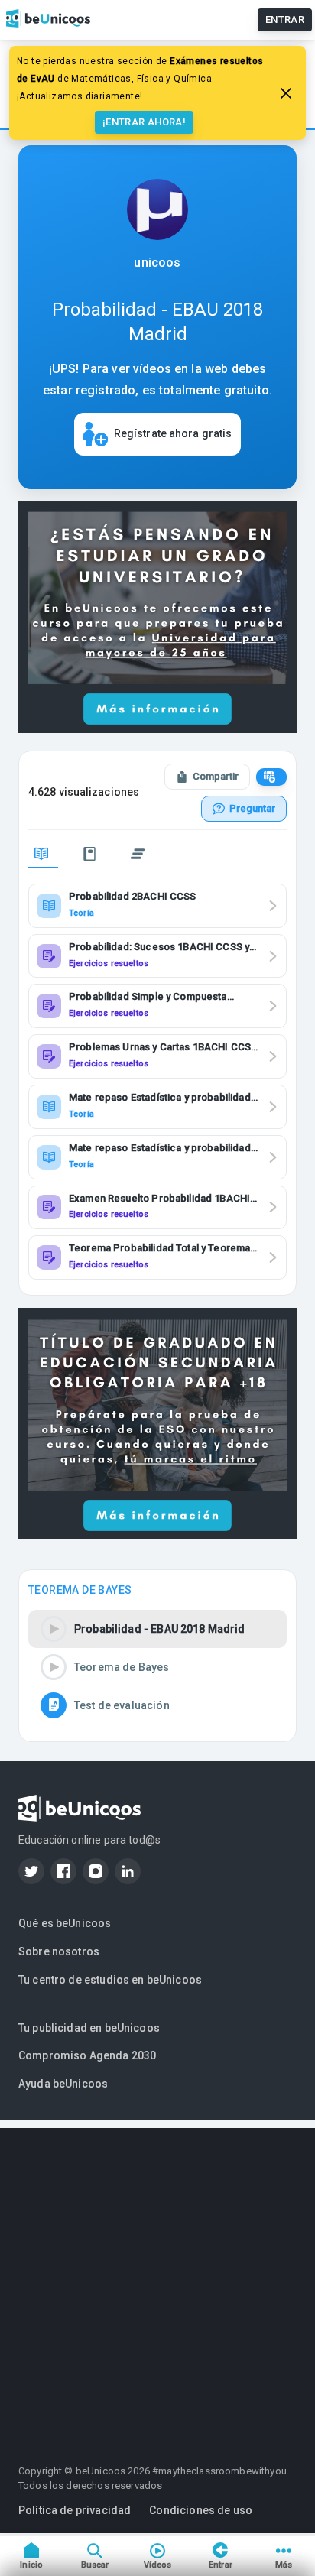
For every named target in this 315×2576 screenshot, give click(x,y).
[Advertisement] (157, 2286)
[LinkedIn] (128, 1871)
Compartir (216, 776)
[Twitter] (31, 1871)
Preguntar (252, 808)
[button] (157, 1629)
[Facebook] (63, 1871)
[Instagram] (96, 1871)
